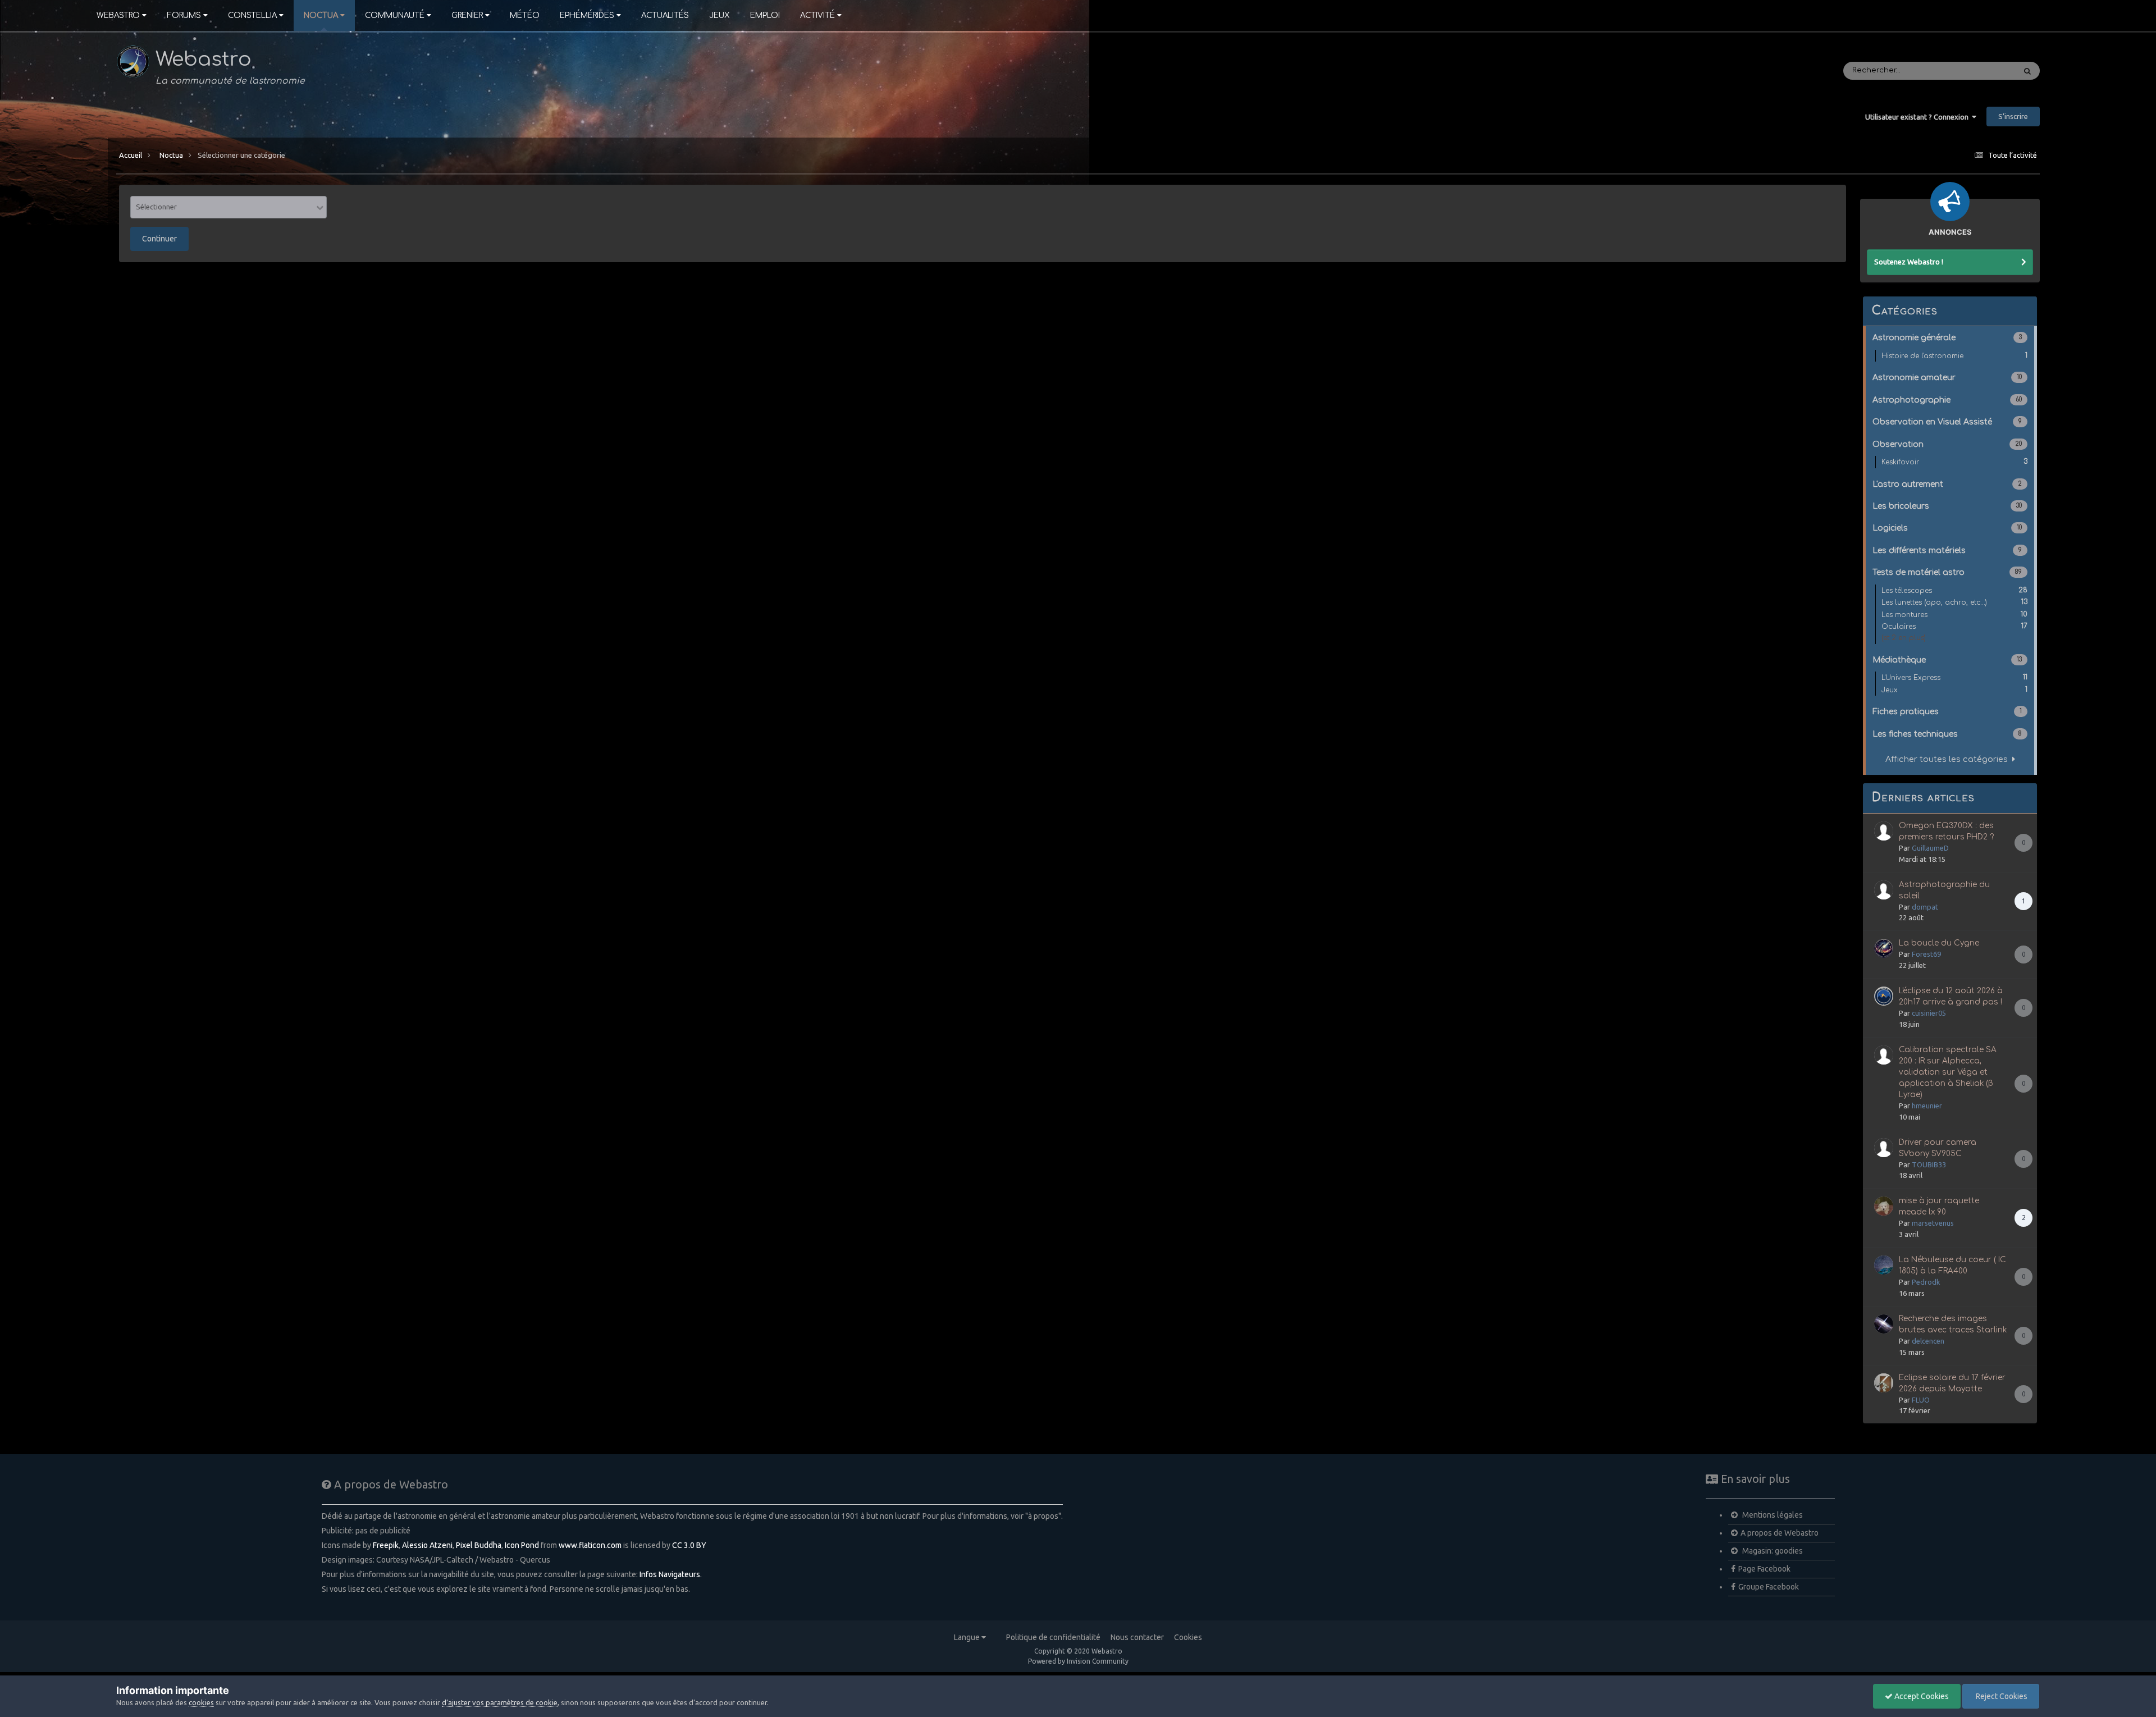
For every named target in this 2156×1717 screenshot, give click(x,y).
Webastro (118, 15)
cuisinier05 (1929, 1013)
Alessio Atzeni (427, 1545)
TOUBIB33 (1929, 1165)
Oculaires (1954, 626)
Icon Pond (522, 1545)
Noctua (321, 15)
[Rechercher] (2027, 71)
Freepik (386, 1545)
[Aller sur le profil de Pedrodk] (1884, 1265)
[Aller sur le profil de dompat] (1884, 890)
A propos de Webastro (1780, 1533)
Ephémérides (587, 15)
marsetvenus (1933, 1223)
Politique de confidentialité (1053, 1637)
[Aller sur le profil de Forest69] (1884, 948)
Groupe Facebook (1769, 1587)
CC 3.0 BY (689, 1545)
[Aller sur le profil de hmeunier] (1884, 1055)
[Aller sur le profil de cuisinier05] (1884, 996)
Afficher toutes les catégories (1949, 759)
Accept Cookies (1921, 1696)
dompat (1925, 907)
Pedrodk (1926, 1282)
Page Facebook (1764, 1569)
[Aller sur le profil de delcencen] (1884, 1324)
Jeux (720, 15)
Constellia (252, 15)
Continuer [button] (159, 239)
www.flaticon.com (590, 1545)
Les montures (1954, 615)
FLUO (1921, 1400)
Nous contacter (1137, 1637)
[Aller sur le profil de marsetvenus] (1884, 1206)
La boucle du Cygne (1939, 943)
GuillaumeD (1930, 848)
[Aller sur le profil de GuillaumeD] (1884, 831)
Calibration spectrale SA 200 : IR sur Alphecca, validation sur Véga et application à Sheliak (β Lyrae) (1948, 1072)
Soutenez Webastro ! (1909, 262)
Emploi (765, 15)
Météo (525, 15)
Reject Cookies (2001, 1696)
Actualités (665, 15)
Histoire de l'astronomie (1954, 356)
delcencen (1928, 1341)
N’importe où (1977, 71)
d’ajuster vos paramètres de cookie (500, 1702)
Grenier (467, 15)
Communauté (395, 15)
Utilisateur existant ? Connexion (1919, 117)
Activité (817, 15)
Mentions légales (1772, 1515)
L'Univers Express (1954, 677)
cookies (201, 1702)
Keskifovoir (1954, 462)
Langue (968, 1637)
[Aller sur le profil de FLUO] (1884, 1383)
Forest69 (1926, 954)
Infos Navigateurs (670, 1574)
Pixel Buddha (479, 1545)
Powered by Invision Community (1078, 1661)
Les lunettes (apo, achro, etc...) (1954, 602)
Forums (184, 15)
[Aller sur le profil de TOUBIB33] (1884, 1148)
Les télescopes (1954, 590)
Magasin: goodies (1772, 1551)
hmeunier (1927, 1106)
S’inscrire (2013, 116)
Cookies (1188, 1637)
